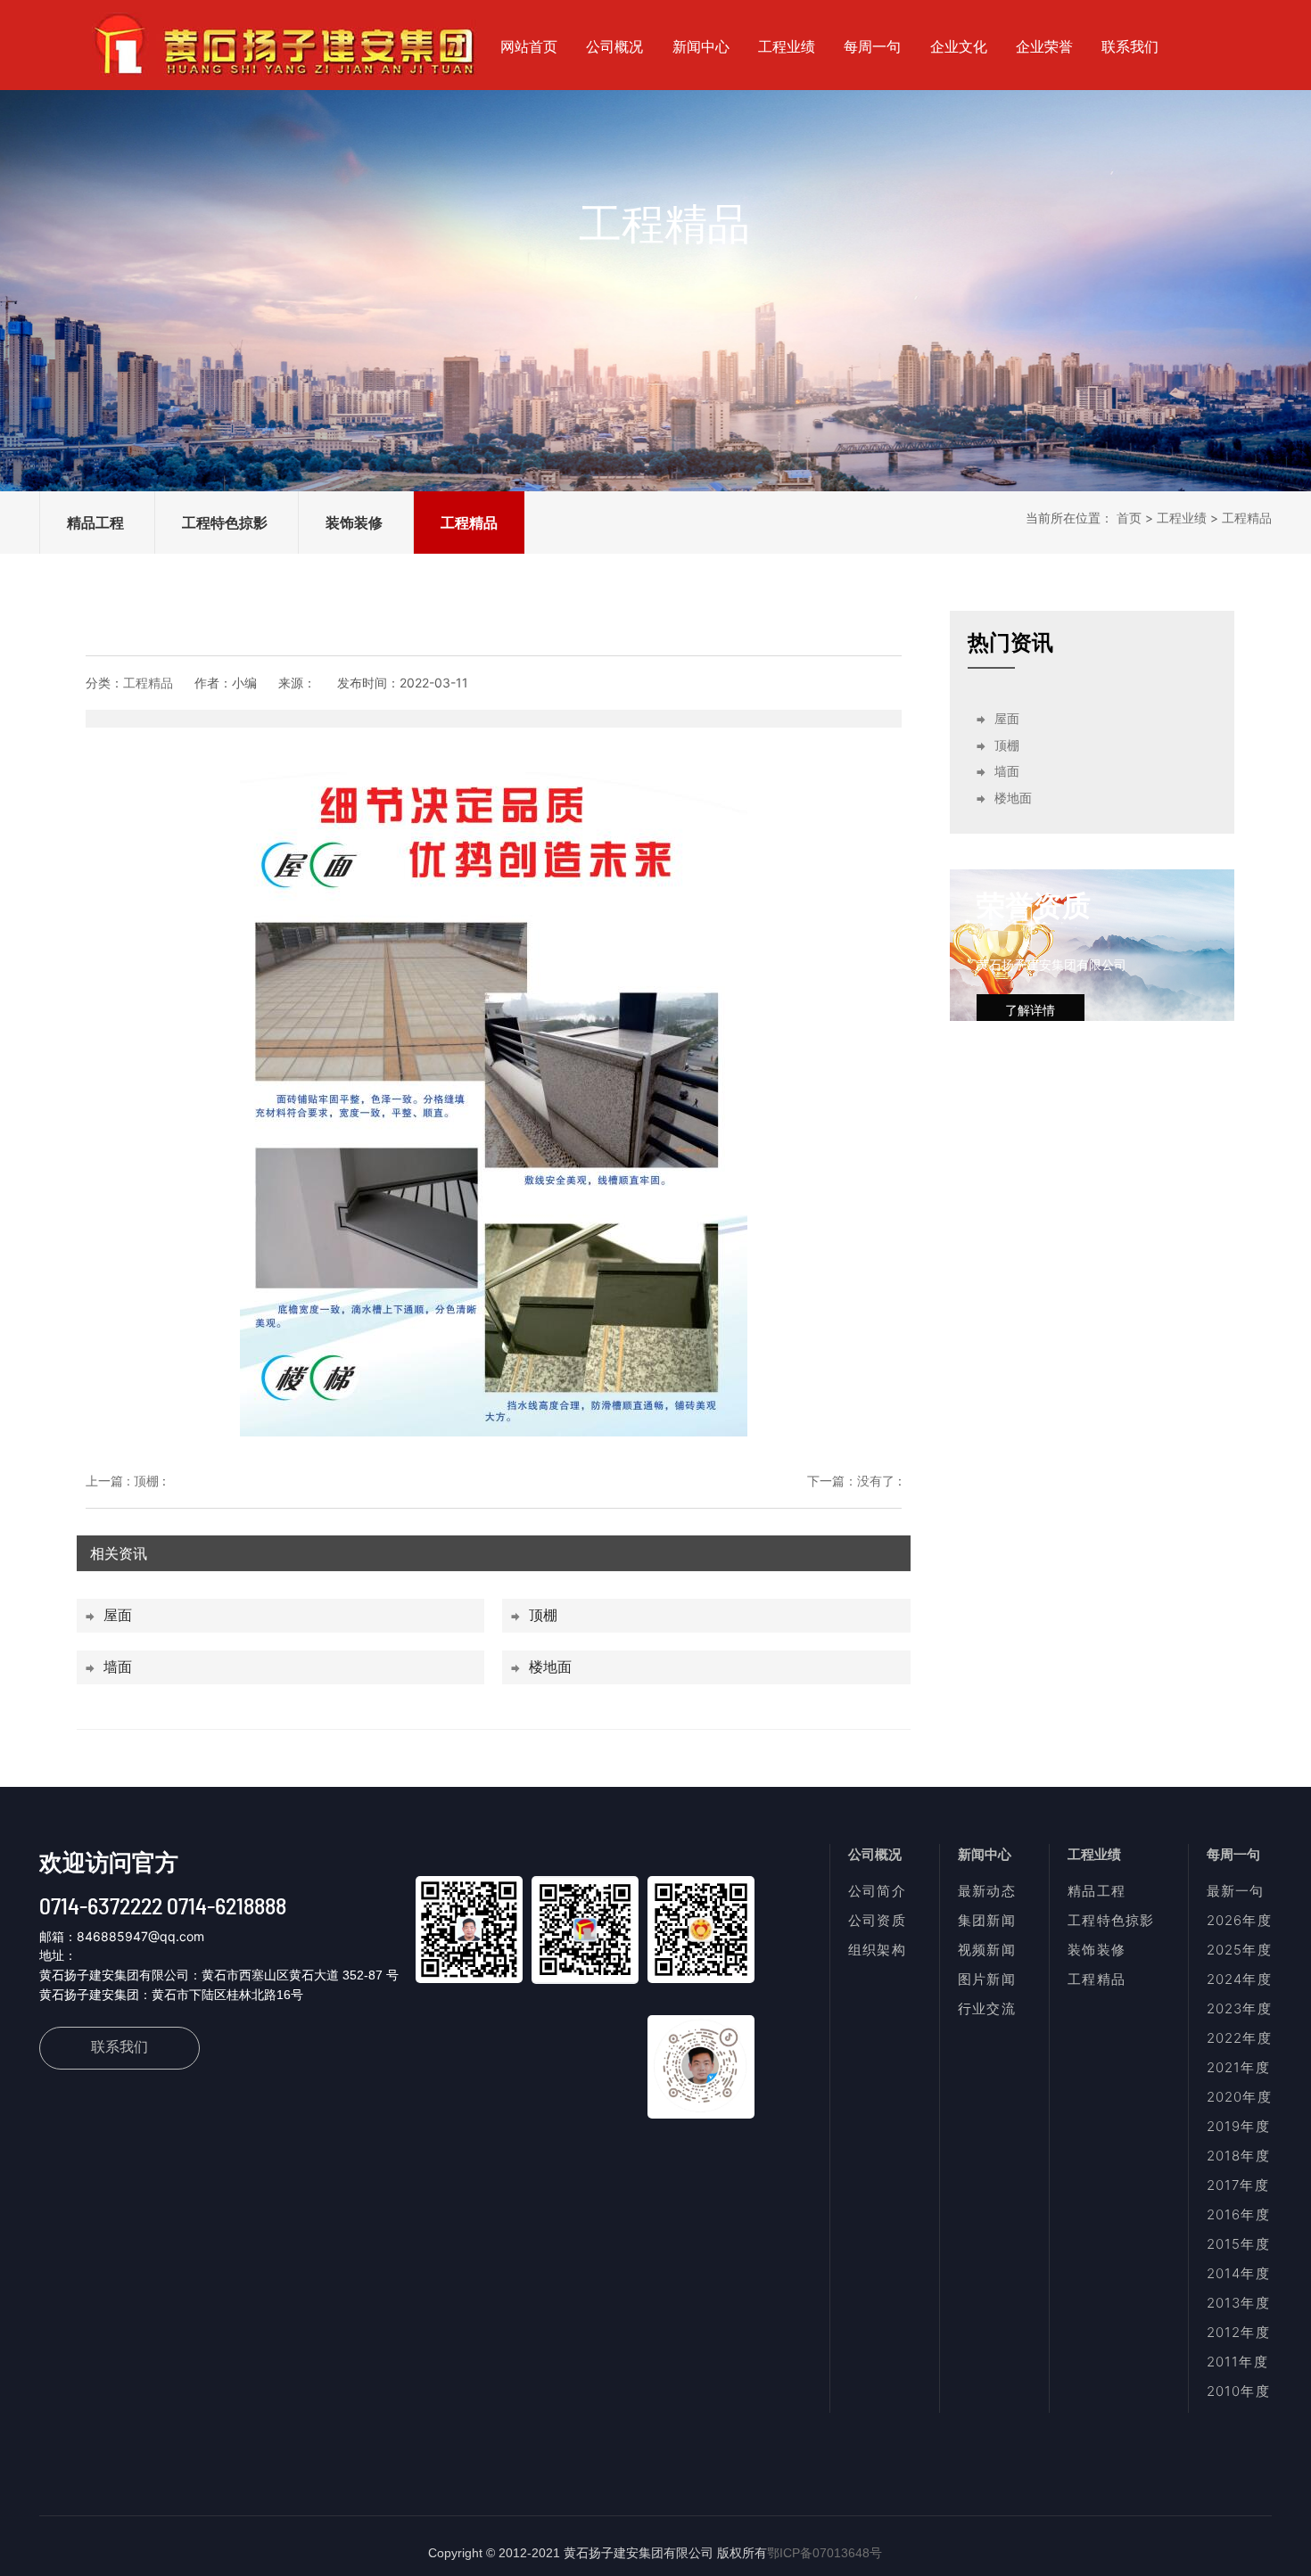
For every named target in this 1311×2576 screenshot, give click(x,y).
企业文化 (959, 46)
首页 (1129, 518)
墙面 (118, 1667)
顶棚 (543, 1615)
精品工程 (95, 523)
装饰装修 (354, 523)
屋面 (118, 1615)
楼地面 (550, 1667)
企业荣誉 (1044, 46)
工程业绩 (787, 46)
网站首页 (529, 46)
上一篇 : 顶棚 (122, 1481)
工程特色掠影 (225, 523)
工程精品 (469, 523)
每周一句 (872, 46)
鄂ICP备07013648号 (825, 2553)
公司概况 (614, 46)
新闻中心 (701, 46)
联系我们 (1130, 46)
